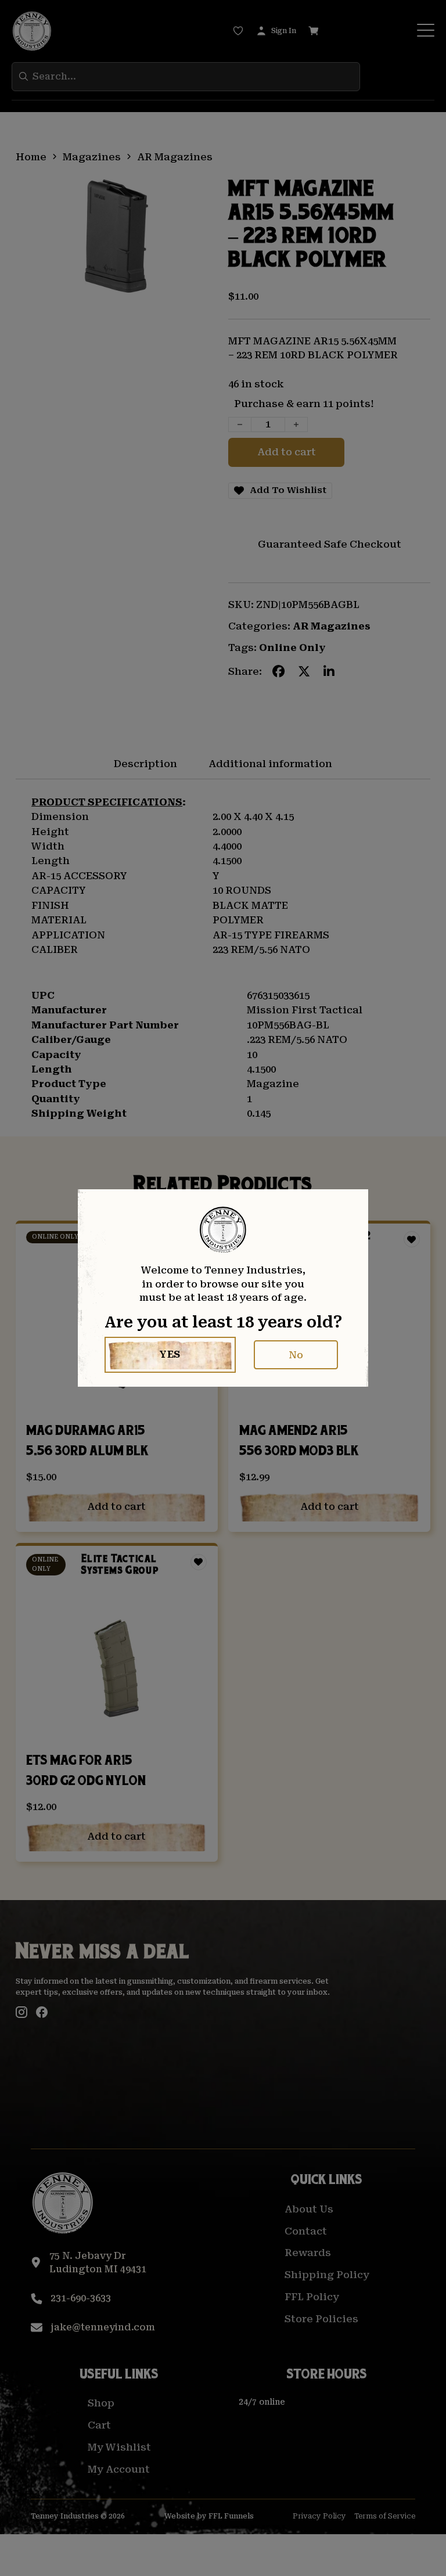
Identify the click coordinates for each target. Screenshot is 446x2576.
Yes (170, 1354)
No (296, 1355)
